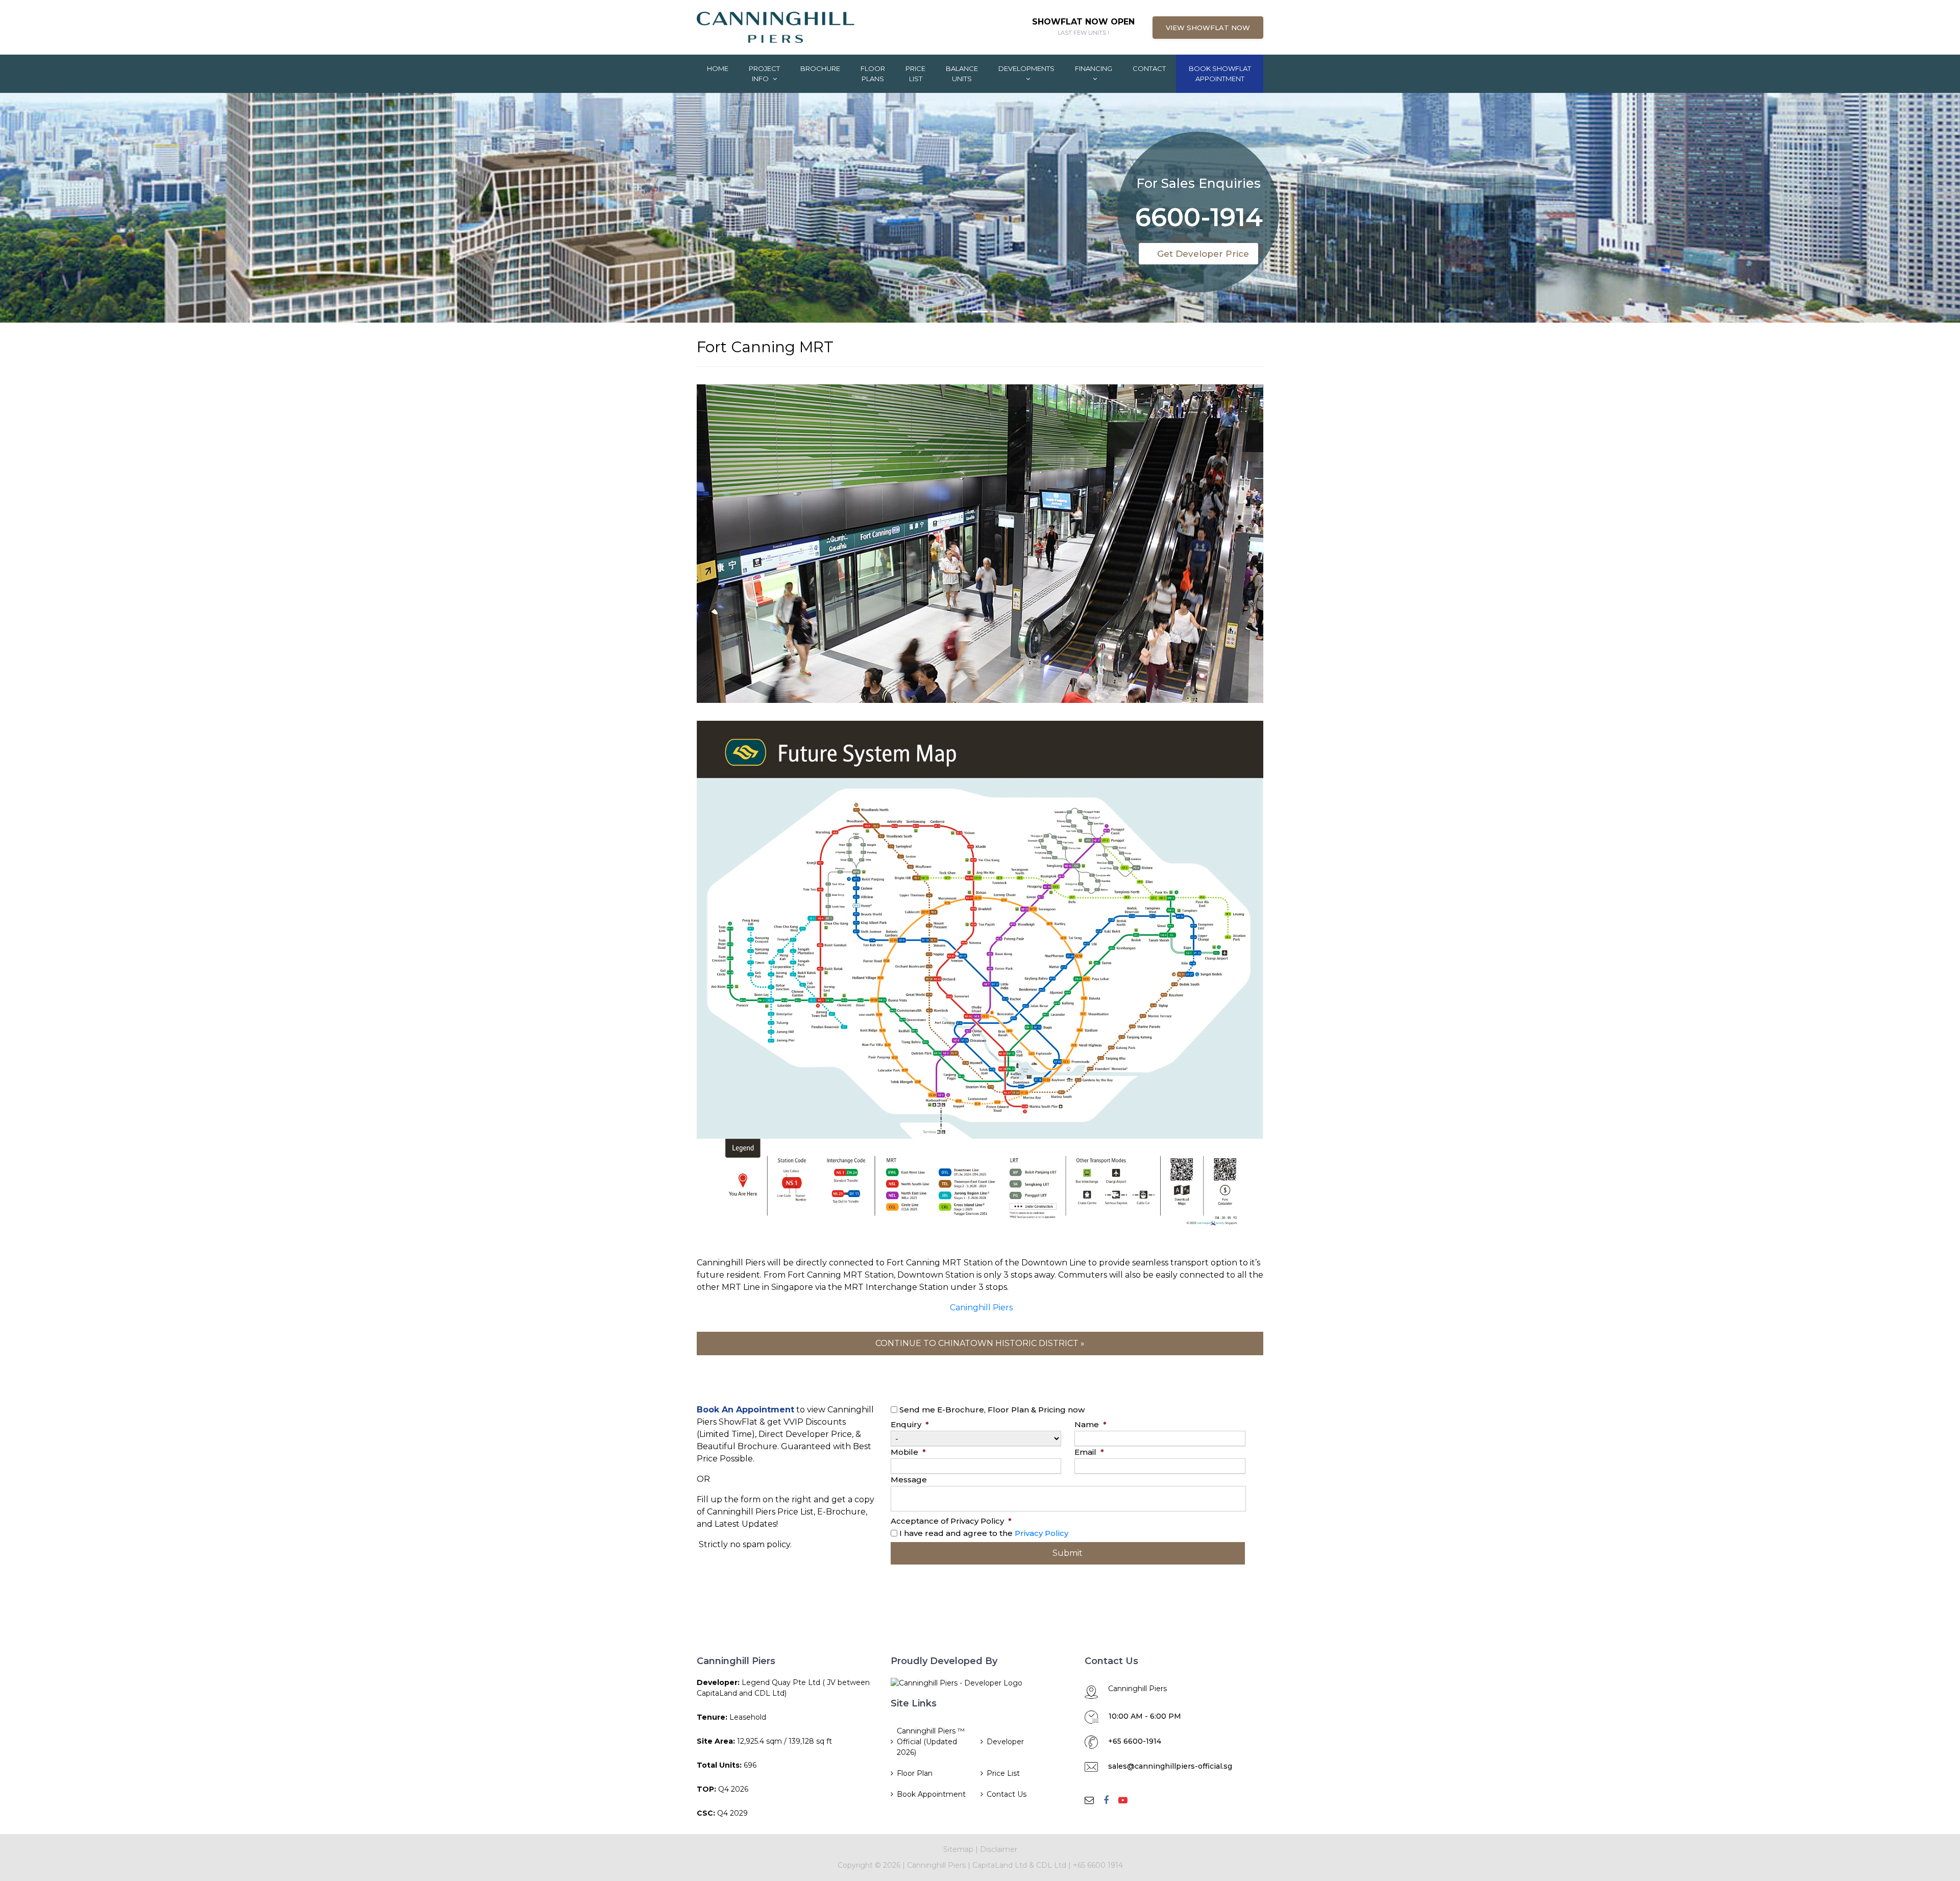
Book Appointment (931, 1794)
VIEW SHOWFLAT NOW (1208, 28)
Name (1091, 1424)
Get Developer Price (1206, 249)
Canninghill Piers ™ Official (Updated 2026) (931, 1742)
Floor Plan (915, 1773)
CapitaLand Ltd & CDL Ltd (1020, 1865)
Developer (1005, 1742)
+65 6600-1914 (1135, 1741)
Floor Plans (873, 74)
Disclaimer (999, 1849)
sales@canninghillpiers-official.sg (1170, 1766)
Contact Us (1007, 1794)
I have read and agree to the (984, 1533)
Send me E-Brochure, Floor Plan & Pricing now (992, 1410)
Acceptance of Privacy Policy (951, 1521)
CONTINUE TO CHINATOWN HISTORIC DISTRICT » (980, 1343)
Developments (1026, 68)
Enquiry (910, 1424)
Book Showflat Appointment (1220, 74)
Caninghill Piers (981, 1308)
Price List (915, 74)
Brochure (820, 68)
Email (1089, 1452)
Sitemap (958, 1849)
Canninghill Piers (936, 1865)
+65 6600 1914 (1098, 1865)
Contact (1149, 68)
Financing (1094, 68)
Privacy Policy (1042, 1533)
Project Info (764, 74)
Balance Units (962, 74)
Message (909, 1480)
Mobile (908, 1452)
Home (718, 68)
